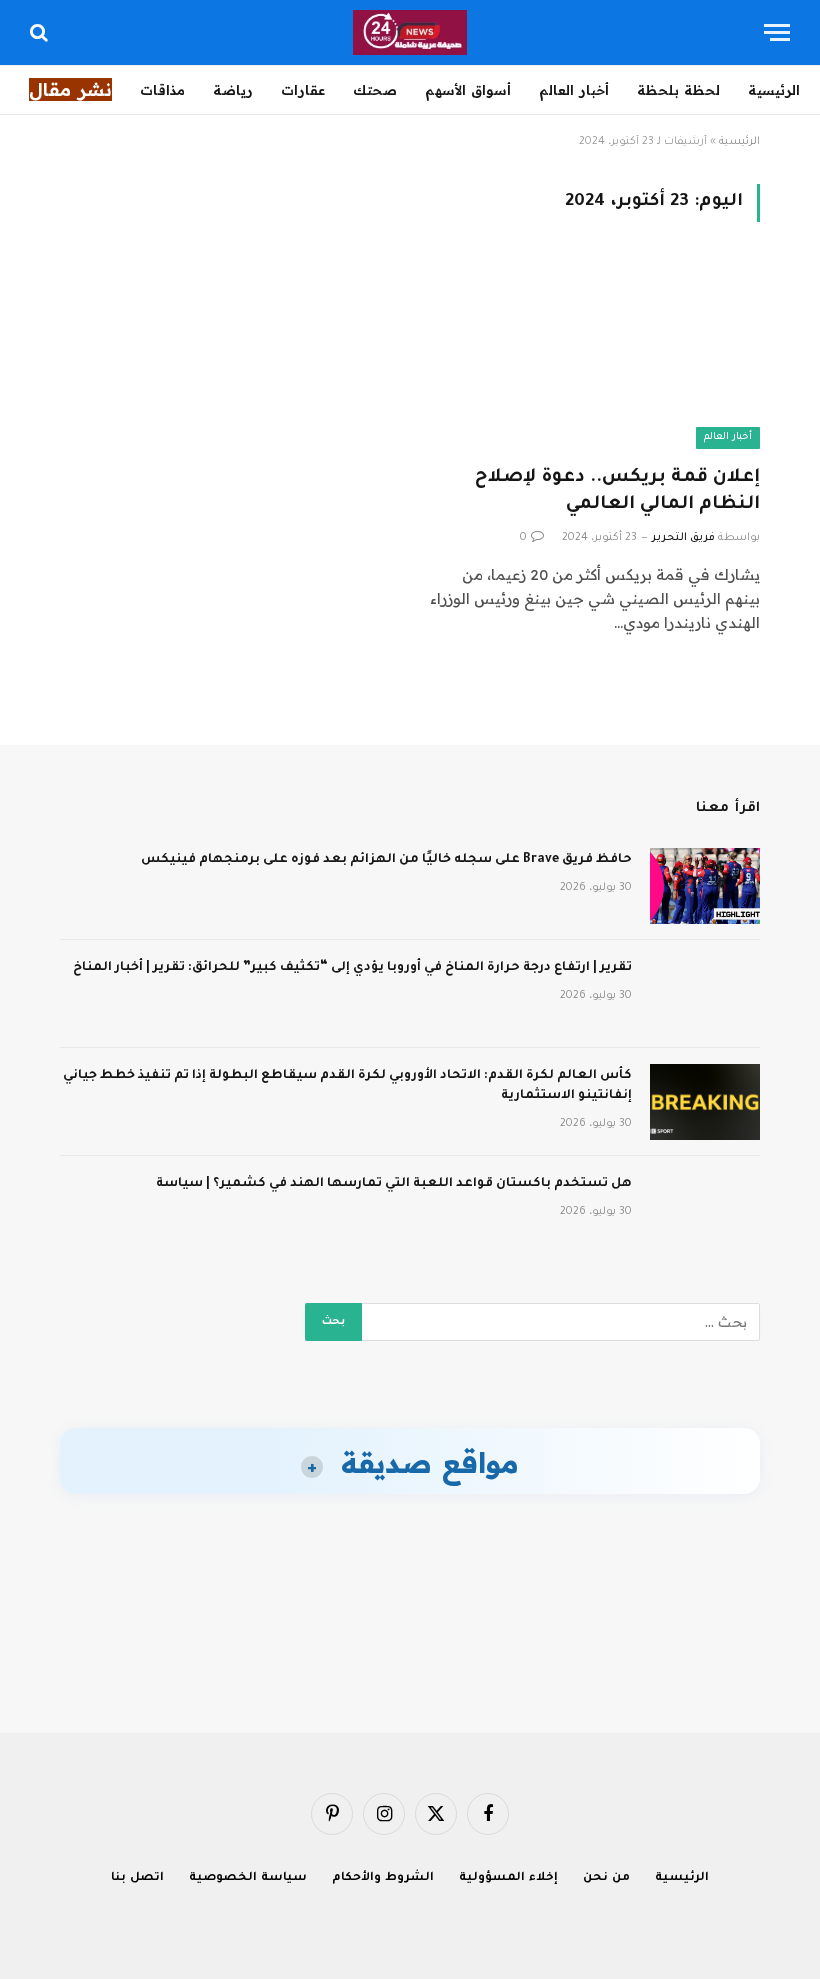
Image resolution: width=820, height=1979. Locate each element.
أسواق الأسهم (468, 90)
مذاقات (162, 90)
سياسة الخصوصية (248, 1878)
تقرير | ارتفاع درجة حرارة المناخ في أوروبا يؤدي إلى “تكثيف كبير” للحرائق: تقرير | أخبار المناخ (352, 968)
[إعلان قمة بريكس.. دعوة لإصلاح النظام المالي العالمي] (594, 355)
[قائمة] (777, 32)
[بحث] (41, 32)
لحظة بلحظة (678, 90)
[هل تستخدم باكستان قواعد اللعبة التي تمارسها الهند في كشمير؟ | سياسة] (705, 1210)
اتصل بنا (137, 1878)
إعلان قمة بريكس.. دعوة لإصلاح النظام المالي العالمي (617, 491)
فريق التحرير (683, 538)
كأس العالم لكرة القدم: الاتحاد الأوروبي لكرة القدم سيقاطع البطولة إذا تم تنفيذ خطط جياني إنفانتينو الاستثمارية (347, 1086)
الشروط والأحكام (383, 1878)
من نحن (606, 1878)
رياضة (233, 90)
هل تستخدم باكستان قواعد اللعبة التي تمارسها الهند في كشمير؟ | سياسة (394, 1184)
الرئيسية (774, 90)
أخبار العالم (574, 90)
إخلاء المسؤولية (508, 1878)
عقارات (303, 90)
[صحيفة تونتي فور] (410, 32)
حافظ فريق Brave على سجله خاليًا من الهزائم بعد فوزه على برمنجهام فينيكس (386, 860)
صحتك (375, 90)
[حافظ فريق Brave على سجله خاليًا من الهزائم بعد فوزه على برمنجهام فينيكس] (705, 886)
